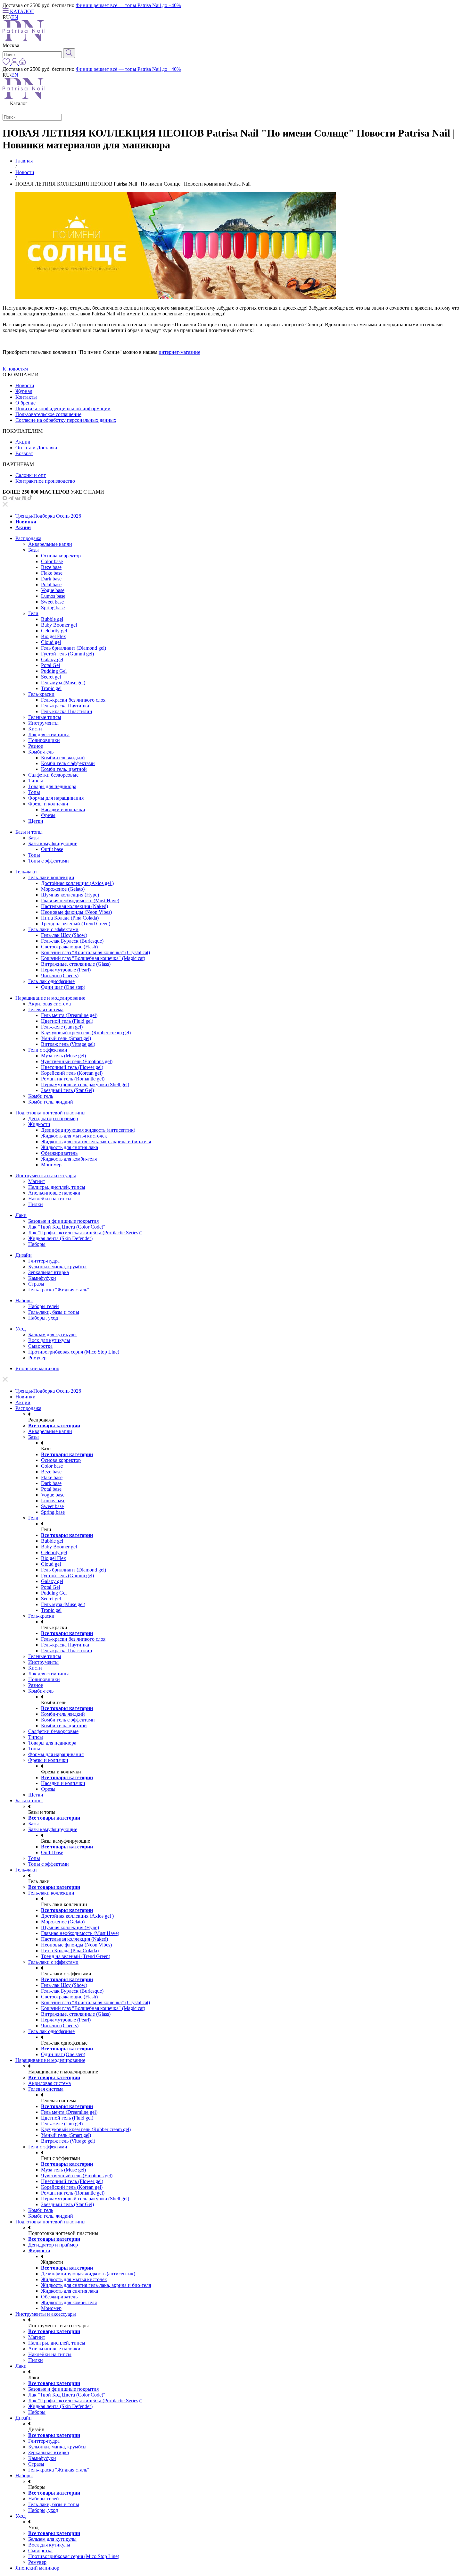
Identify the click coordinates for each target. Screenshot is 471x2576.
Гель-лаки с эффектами (53, 929)
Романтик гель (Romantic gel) (73, 1079)
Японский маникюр (37, 1368)
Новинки (26, 522)
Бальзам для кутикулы (52, 1334)
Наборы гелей (44, 1306)
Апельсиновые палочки (54, 1193)
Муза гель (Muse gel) (63, 1056)
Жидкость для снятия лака (70, 1147)
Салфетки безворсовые (53, 775)
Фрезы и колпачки (48, 804)
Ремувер (37, 1358)
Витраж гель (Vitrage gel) (68, 1044)
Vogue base (53, 590)
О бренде (25, 403)
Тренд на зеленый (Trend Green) (76, 924)
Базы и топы (29, 832)
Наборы (37, 1244)
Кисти (35, 729)
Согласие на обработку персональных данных (66, 420)
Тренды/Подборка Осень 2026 (48, 516)
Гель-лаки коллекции (51, 877)
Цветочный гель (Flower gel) (72, 1067)
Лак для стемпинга (49, 734)
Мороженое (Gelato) (63, 889)
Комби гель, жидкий (51, 1102)
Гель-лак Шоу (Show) (64, 935)
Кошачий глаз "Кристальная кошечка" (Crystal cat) (95, 952)
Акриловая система (50, 1004)
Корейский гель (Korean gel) (72, 1073)
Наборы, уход (43, 1318)
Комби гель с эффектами (68, 763)
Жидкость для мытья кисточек (74, 1136)
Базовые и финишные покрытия (63, 1221)
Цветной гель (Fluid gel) (67, 1021)
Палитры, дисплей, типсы (57, 1187)
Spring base (53, 608)
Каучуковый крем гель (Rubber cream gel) (86, 1033)
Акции (23, 442)
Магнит (37, 1181)
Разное (36, 746)
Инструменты (43, 723)
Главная (24, 161)
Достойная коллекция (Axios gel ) (77, 883)
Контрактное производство (45, 481)
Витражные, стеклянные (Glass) (76, 964)
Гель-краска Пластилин (67, 711)
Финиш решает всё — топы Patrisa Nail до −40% (128, 5)
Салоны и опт (31, 475)
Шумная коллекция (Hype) (70, 895)
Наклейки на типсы (50, 1199)
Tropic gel (51, 688)
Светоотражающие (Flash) (69, 947)
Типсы (36, 781)
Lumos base (53, 596)
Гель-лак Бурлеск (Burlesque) (72, 941)
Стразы (36, 1284)
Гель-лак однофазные (51, 981)
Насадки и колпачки (63, 809)
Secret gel (51, 677)
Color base (52, 561)
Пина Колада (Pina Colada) (70, 918)
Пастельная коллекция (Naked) (74, 906)
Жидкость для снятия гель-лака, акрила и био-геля (96, 1142)
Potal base (51, 584)
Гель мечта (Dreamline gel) (69, 1015)
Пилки (36, 1204)
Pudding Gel (54, 671)
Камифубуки (42, 1278)
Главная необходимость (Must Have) (80, 900)
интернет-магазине (179, 352)
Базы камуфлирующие (53, 843)
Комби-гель (41, 752)
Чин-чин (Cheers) (60, 975)
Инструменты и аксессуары (46, 1175)
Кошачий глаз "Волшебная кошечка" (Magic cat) (93, 958)
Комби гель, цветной (64, 769)
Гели (33, 613)
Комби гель (41, 1096)
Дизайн (24, 1255)
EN (15, 17)
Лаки (21, 1215)
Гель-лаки (26, 872)
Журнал (24, 391)
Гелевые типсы (45, 717)
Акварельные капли (50, 544)
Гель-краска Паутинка (65, 706)
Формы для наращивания (56, 798)
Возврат (24, 453)
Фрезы (48, 815)
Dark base (51, 579)
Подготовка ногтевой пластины (50, 1113)
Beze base (51, 567)
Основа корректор (61, 556)
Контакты (26, 397)
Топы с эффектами (49, 861)
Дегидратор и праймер (53, 1118)
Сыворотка (40, 1346)
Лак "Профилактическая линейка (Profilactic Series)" (85, 1233)
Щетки (36, 821)
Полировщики (44, 740)
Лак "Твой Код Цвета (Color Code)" (67, 1227)
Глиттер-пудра (44, 1261)
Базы (33, 550)
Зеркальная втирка (49, 1272)
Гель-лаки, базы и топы (54, 1312)
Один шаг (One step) (63, 987)
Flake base (52, 573)
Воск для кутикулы (49, 1340)
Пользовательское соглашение (48, 414)
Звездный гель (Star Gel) (67, 1090)
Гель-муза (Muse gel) (63, 683)
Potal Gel (50, 665)
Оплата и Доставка (36, 448)
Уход (21, 1329)
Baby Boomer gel (59, 625)
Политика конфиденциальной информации (63, 408)
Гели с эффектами (48, 1050)
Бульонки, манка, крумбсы (57, 1267)
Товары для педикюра (52, 786)
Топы (34, 792)
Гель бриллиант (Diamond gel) (74, 648)
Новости (25, 172)
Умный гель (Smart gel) (66, 1038)
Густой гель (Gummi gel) (67, 654)
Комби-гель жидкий (63, 758)
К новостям (15, 369)
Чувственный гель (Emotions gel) (77, 1061)
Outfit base (52, 849)
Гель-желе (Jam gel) (62, 1027)
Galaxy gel (52, 659)
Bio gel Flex (54, 636)
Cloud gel (51, 642)
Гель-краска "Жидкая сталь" (59, 1290)
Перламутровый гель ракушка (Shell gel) (85, 1084)
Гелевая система (46, 1009)
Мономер (51, 1165)
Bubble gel (52, 619)
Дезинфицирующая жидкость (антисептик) (88, 1130)
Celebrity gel (54, 631)
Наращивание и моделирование (50, 998)
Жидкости (39, 1124)
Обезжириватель (59, 1153)
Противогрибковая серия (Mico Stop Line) (74, 1352)
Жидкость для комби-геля (69, 1159)
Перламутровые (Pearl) (66, 970)
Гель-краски (41, 694)
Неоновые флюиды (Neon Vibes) (76, 912)
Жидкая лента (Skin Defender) (60, 1238)
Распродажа (28, 538)
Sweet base (52, 602)
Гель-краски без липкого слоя (73, 700)
